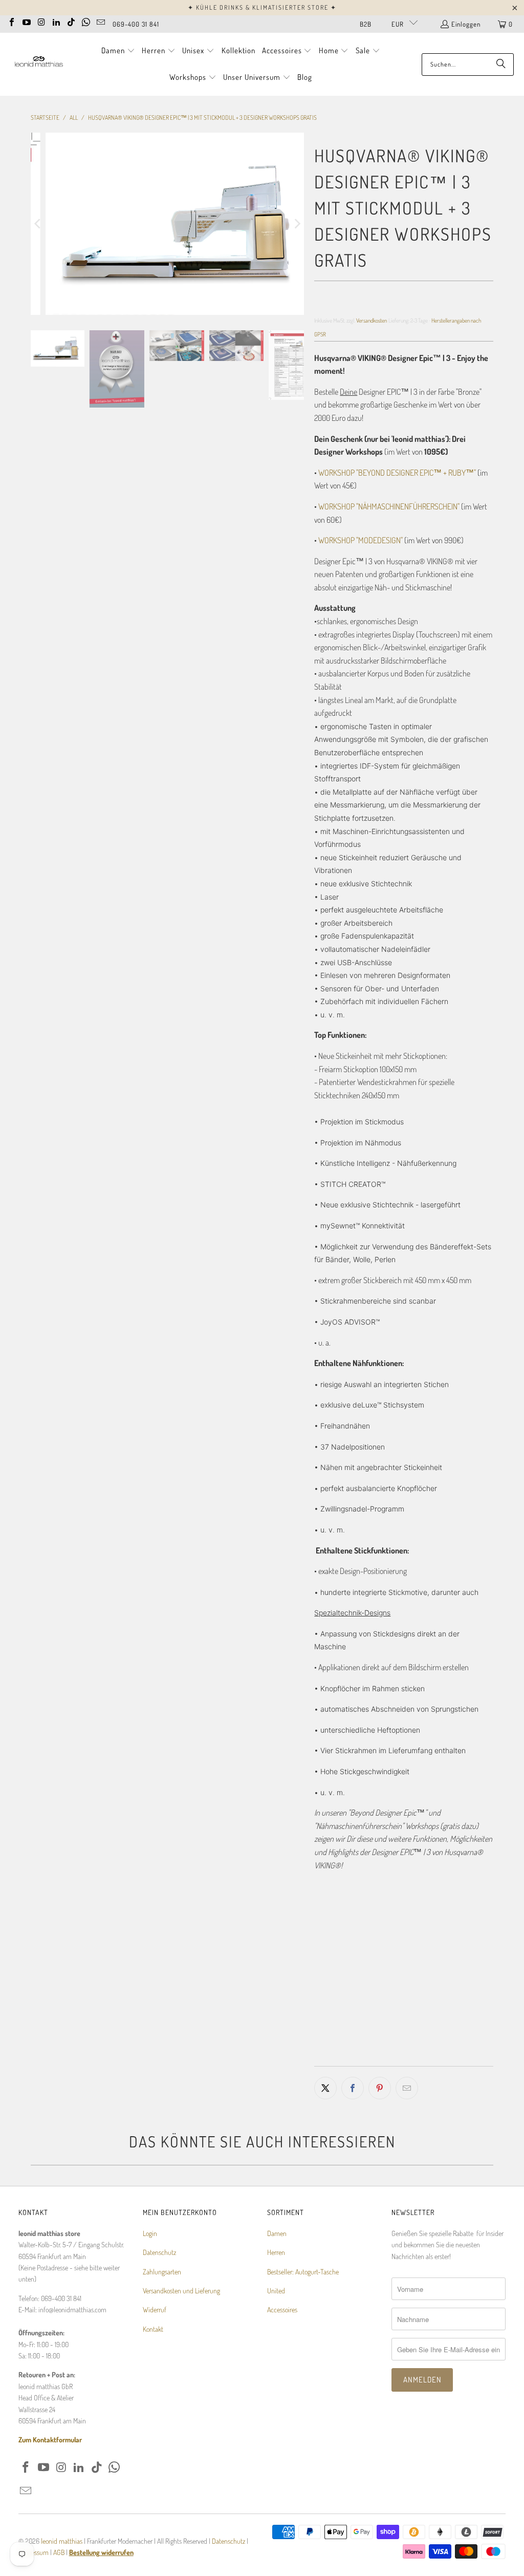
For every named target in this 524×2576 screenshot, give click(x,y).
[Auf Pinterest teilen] (380, 2088)
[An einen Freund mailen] (407, 2088)
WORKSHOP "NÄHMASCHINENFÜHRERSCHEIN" (389, 506)
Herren (276, 2252)
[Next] (296, 224)
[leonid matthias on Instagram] (41, 21)
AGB (59, 2552)
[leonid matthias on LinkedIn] (56, 21)
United (276, 2291)
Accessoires (282, 2309)
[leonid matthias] (38, 64)
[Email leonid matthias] (101, 21)
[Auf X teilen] (325, 2088)
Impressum (34, 2552)
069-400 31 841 (136, 24)
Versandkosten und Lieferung (181, 2291)
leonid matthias (62, 2541)
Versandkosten (372, 320)
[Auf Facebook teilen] (353, 2088)
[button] (118, 51)
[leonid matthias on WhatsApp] (86, 21)
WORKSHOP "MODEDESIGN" (361, 540)
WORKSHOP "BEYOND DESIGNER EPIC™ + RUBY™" (397, 473)
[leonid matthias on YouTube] (27, 21)
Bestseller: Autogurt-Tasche (303, 2272)
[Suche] (501, 65)
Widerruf (155, 2309)
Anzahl (323, 1975)
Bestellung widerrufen (101, 2552)
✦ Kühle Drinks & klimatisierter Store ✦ (262, 7)
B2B (366, 24)
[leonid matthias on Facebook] (12, 21)
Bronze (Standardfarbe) (357, 1944)
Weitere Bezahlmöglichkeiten (450, 2056)
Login (150, 2233)
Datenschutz (159, 2252)
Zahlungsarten (162, 2272)
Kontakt (153, 2329)
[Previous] (38, 224)
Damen (277, 2233)
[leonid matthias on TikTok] (71, 21)
